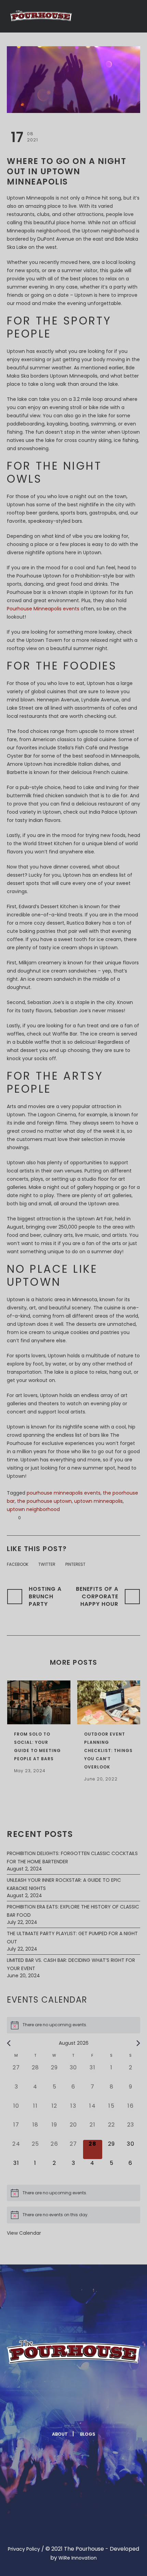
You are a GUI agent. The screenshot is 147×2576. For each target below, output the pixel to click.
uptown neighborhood (33, 1509)
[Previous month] (9, 2043)
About (60, 2434)
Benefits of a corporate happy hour (97, 1596)
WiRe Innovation (78, 2558)
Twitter (47, 1564)
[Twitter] (65, 2413)
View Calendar (24, 2233)
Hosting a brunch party (45, 1596)
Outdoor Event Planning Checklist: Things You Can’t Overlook (108, 1750)
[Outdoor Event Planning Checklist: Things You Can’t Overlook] (109, 1702)
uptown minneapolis (98, 1501)
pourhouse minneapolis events (64, 1493)
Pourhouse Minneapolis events (43, 609)
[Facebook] (48, 2413)
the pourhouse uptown (44, 1501)
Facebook (18, 1564)
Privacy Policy (24, 2549)
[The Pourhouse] (41, 16)
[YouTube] (98, 2413)
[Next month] (138, 2043)
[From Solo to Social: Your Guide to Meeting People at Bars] (39, 1702)
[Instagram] (81, 2413)
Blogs (88, 2434)
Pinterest (75, 1564)
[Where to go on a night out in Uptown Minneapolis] (73, 79)
